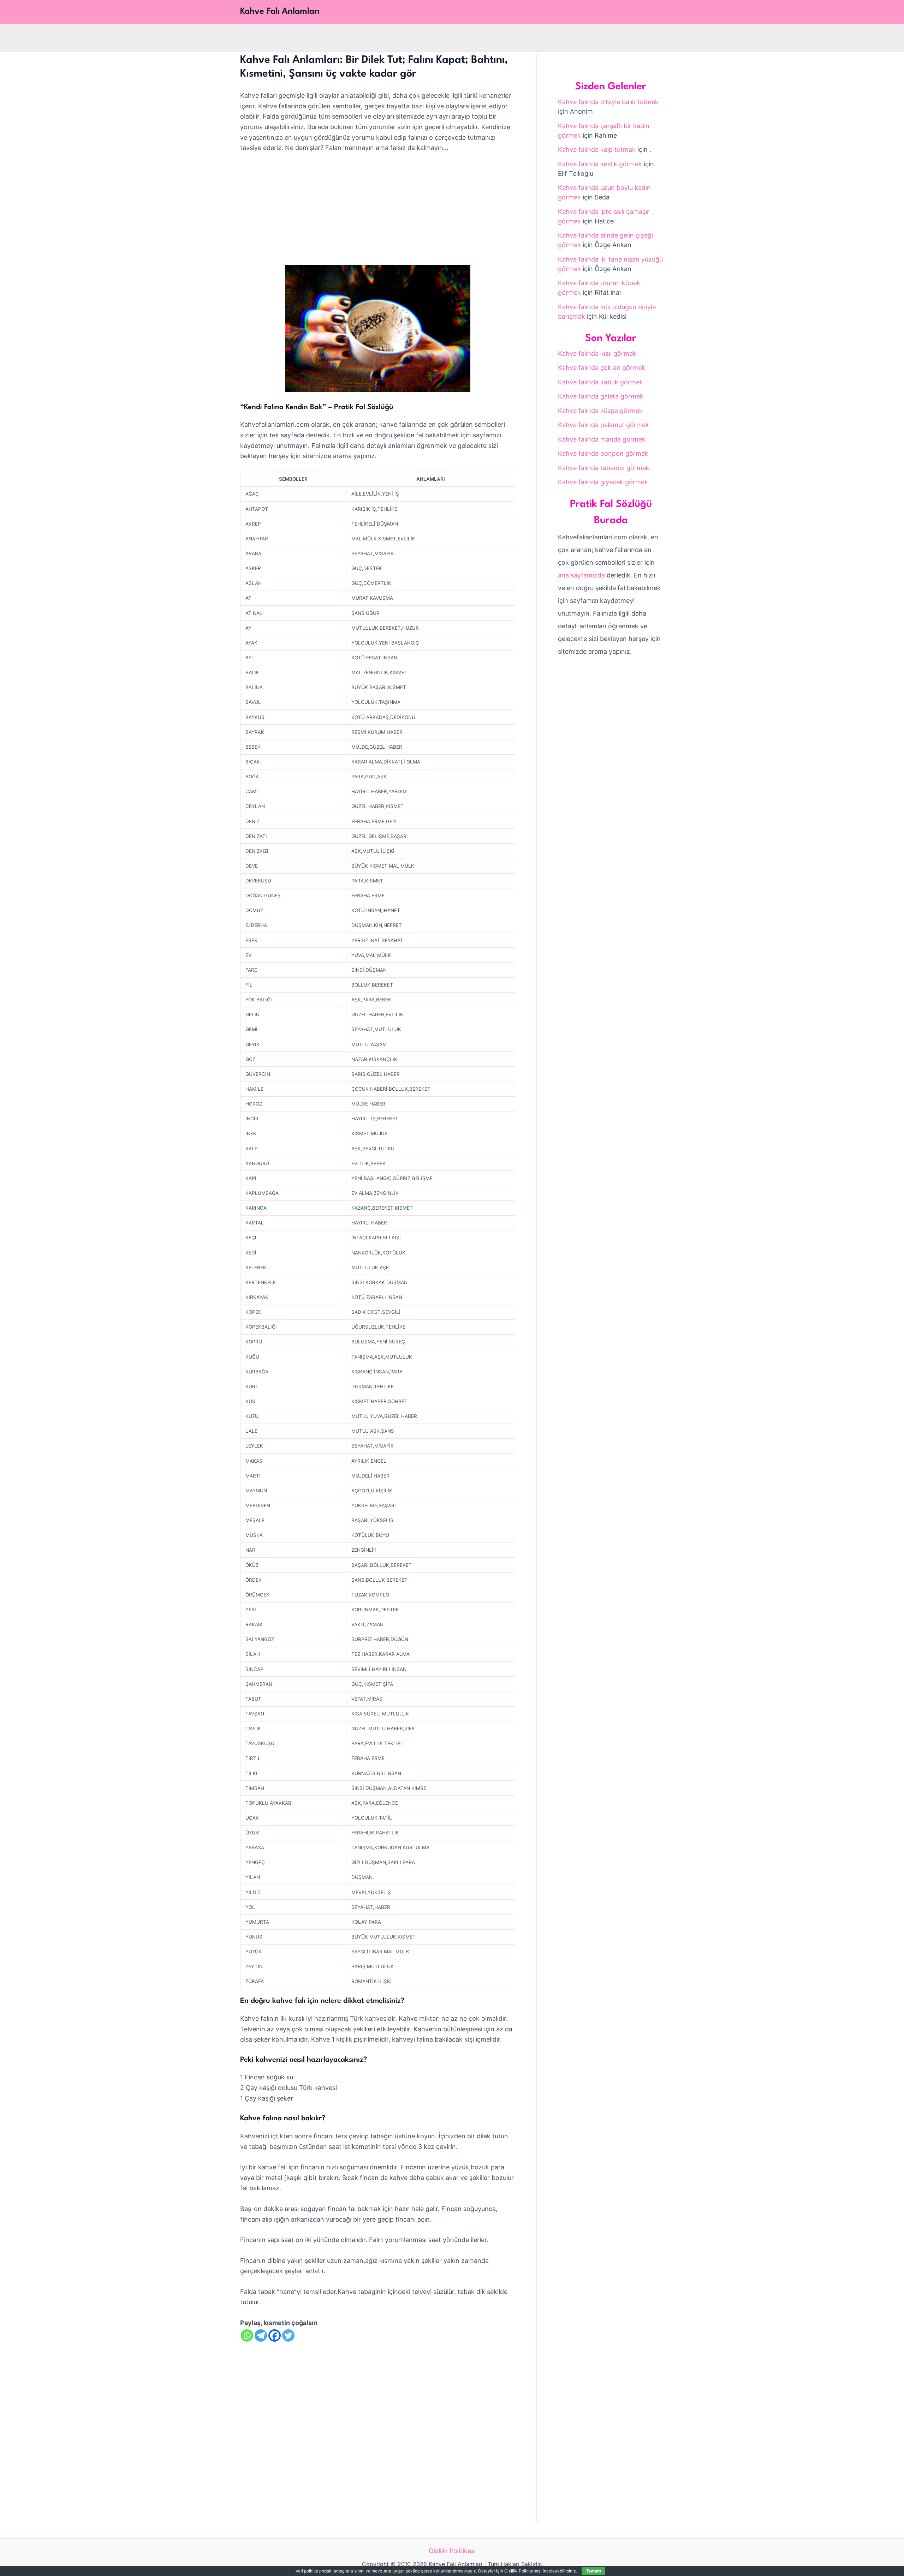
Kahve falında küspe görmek (600, 411)
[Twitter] (288, 2335)
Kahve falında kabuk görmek (600, 382)
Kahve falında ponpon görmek (603, 453)
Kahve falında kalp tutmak (597, 149)
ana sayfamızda (581, 575)
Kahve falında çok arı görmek (602, 368)
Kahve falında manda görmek (602, 439)
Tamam (593, 2571)
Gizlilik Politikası (452, 2551)
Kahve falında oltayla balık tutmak (608, 102)
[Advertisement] (378, 213)
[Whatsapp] (247, 2335)
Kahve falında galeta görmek (601, 396)
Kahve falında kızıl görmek (597, 354)
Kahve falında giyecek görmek (603, 482)
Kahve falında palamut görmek (603, 425)
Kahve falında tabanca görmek (604, 468)
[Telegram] (261, 2335)
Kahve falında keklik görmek (600, 164)
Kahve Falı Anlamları (280, 12)
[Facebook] (275, 2335)
